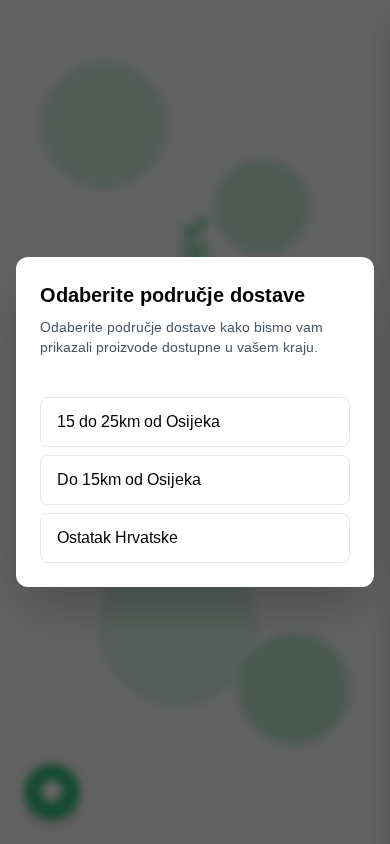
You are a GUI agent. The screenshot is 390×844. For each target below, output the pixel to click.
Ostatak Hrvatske (117, 537)
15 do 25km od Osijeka (138, 421)
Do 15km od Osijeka (129, 479)
